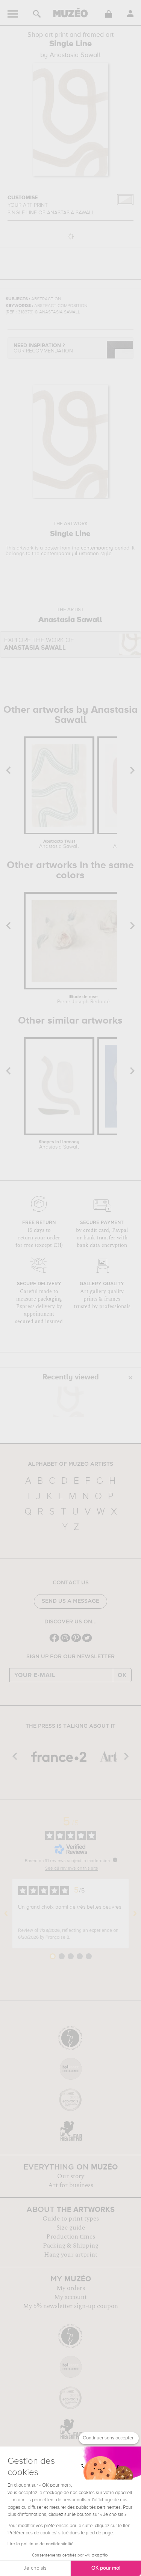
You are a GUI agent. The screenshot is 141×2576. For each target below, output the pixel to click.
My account (70, 2297)
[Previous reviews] (6, 1914)
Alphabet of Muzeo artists (70, 1464)
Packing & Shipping (71, 2246)
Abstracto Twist (59, 844)
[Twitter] (87, 1641)
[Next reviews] (135, 1914)
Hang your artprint (71, 2255)
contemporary (97, 548)
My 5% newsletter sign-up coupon (70, 2306)
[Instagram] (65, 1641)
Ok (122, 1675)
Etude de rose (83, 1000)
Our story (71, 2176)
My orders (71, 2288)
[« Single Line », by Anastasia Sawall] (68, 1402)
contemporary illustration (70, 554)
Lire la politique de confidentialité (41, 2544)
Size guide (71, 2228)
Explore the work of (39, 644)
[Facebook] (54, 1641)
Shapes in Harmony (59, 1145)
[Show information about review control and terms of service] (115, 1860)
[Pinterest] (76, 1641)
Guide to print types (71, 2219)
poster (52, 548)
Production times (71, 2237)
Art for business (71, 2185)
